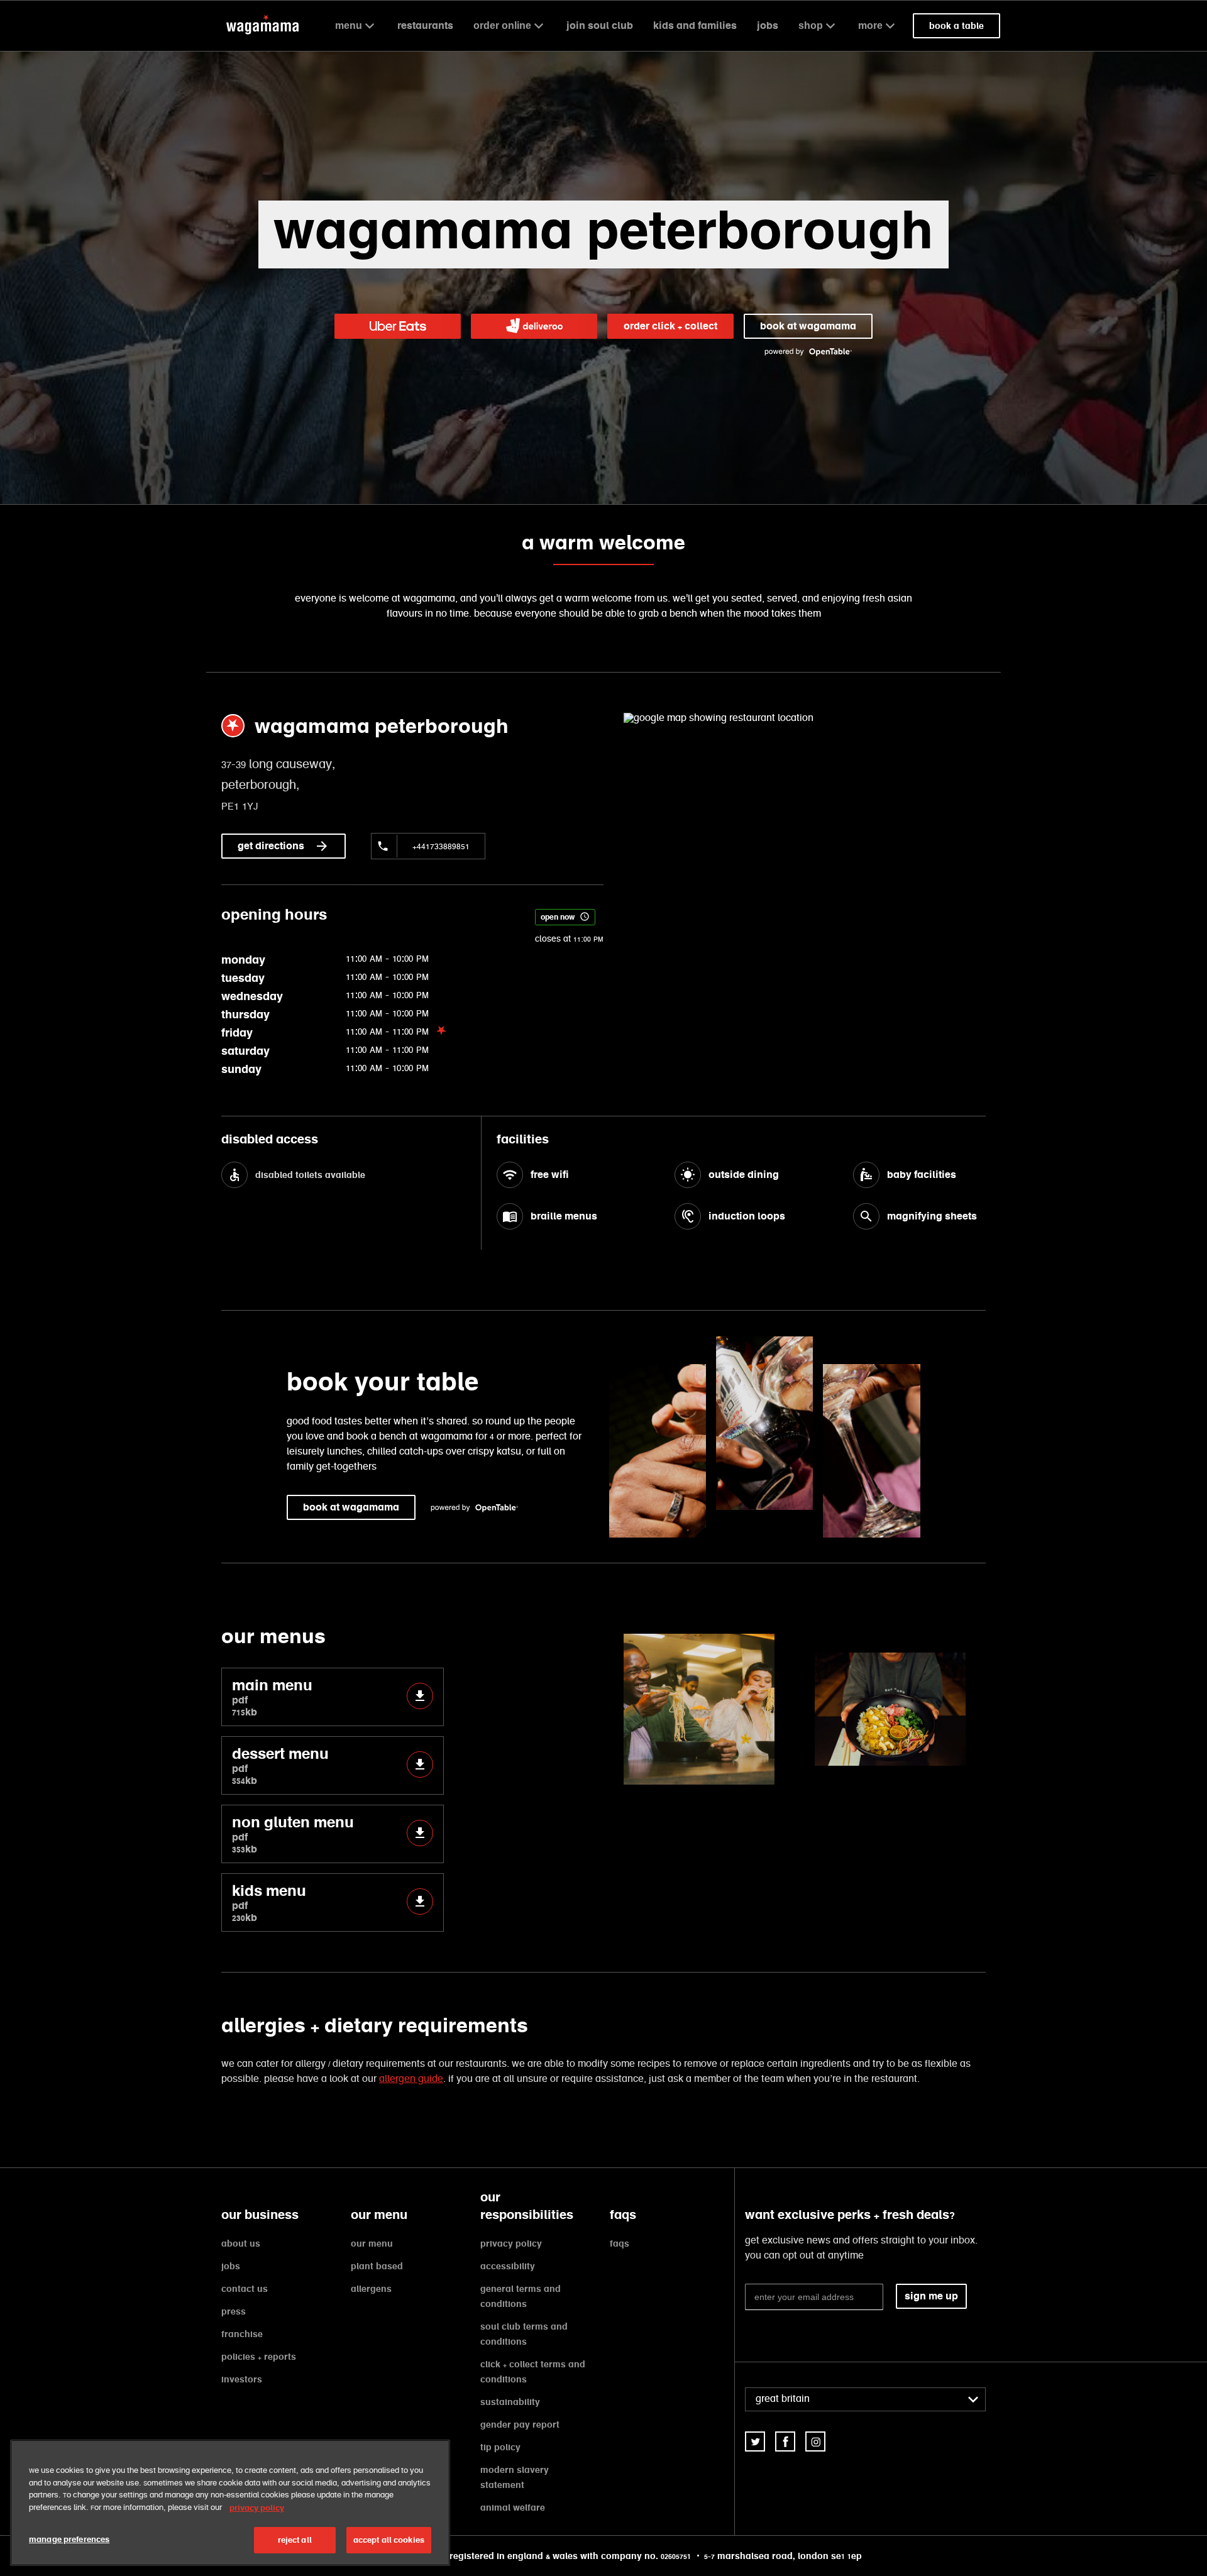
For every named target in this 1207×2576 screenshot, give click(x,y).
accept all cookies (389, 2540)
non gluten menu (293, 1834)
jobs (768, 25)
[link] (755, 2441)
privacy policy (511, 2243)
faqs (620, 2243)
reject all (295, 2540)
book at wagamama (808, 326)
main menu (272, 1697)
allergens (371, 2289)
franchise (242, 2334)
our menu (372, 2243)
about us (241, 2243)
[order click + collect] (398, 326)
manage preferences (69, 2539)
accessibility (508, 2266)
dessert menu (280, 1765)
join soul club (600, 25)
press (234, 2311)
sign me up (931, 2296)
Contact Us (245, 2289)
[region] (230, 2503)
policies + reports (259, 2357)
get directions (271, 846)
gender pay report (520, 2425)
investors (242, 2379)
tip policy (500, 2447)
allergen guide (411, 2079)
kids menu (269, 1902)
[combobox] (865, 2399)
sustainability (510, 2402)
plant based (377, 2266)
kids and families (695, 25)
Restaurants (425, 25)
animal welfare (513, 2507)
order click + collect (670, 326)
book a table (956, 26)
